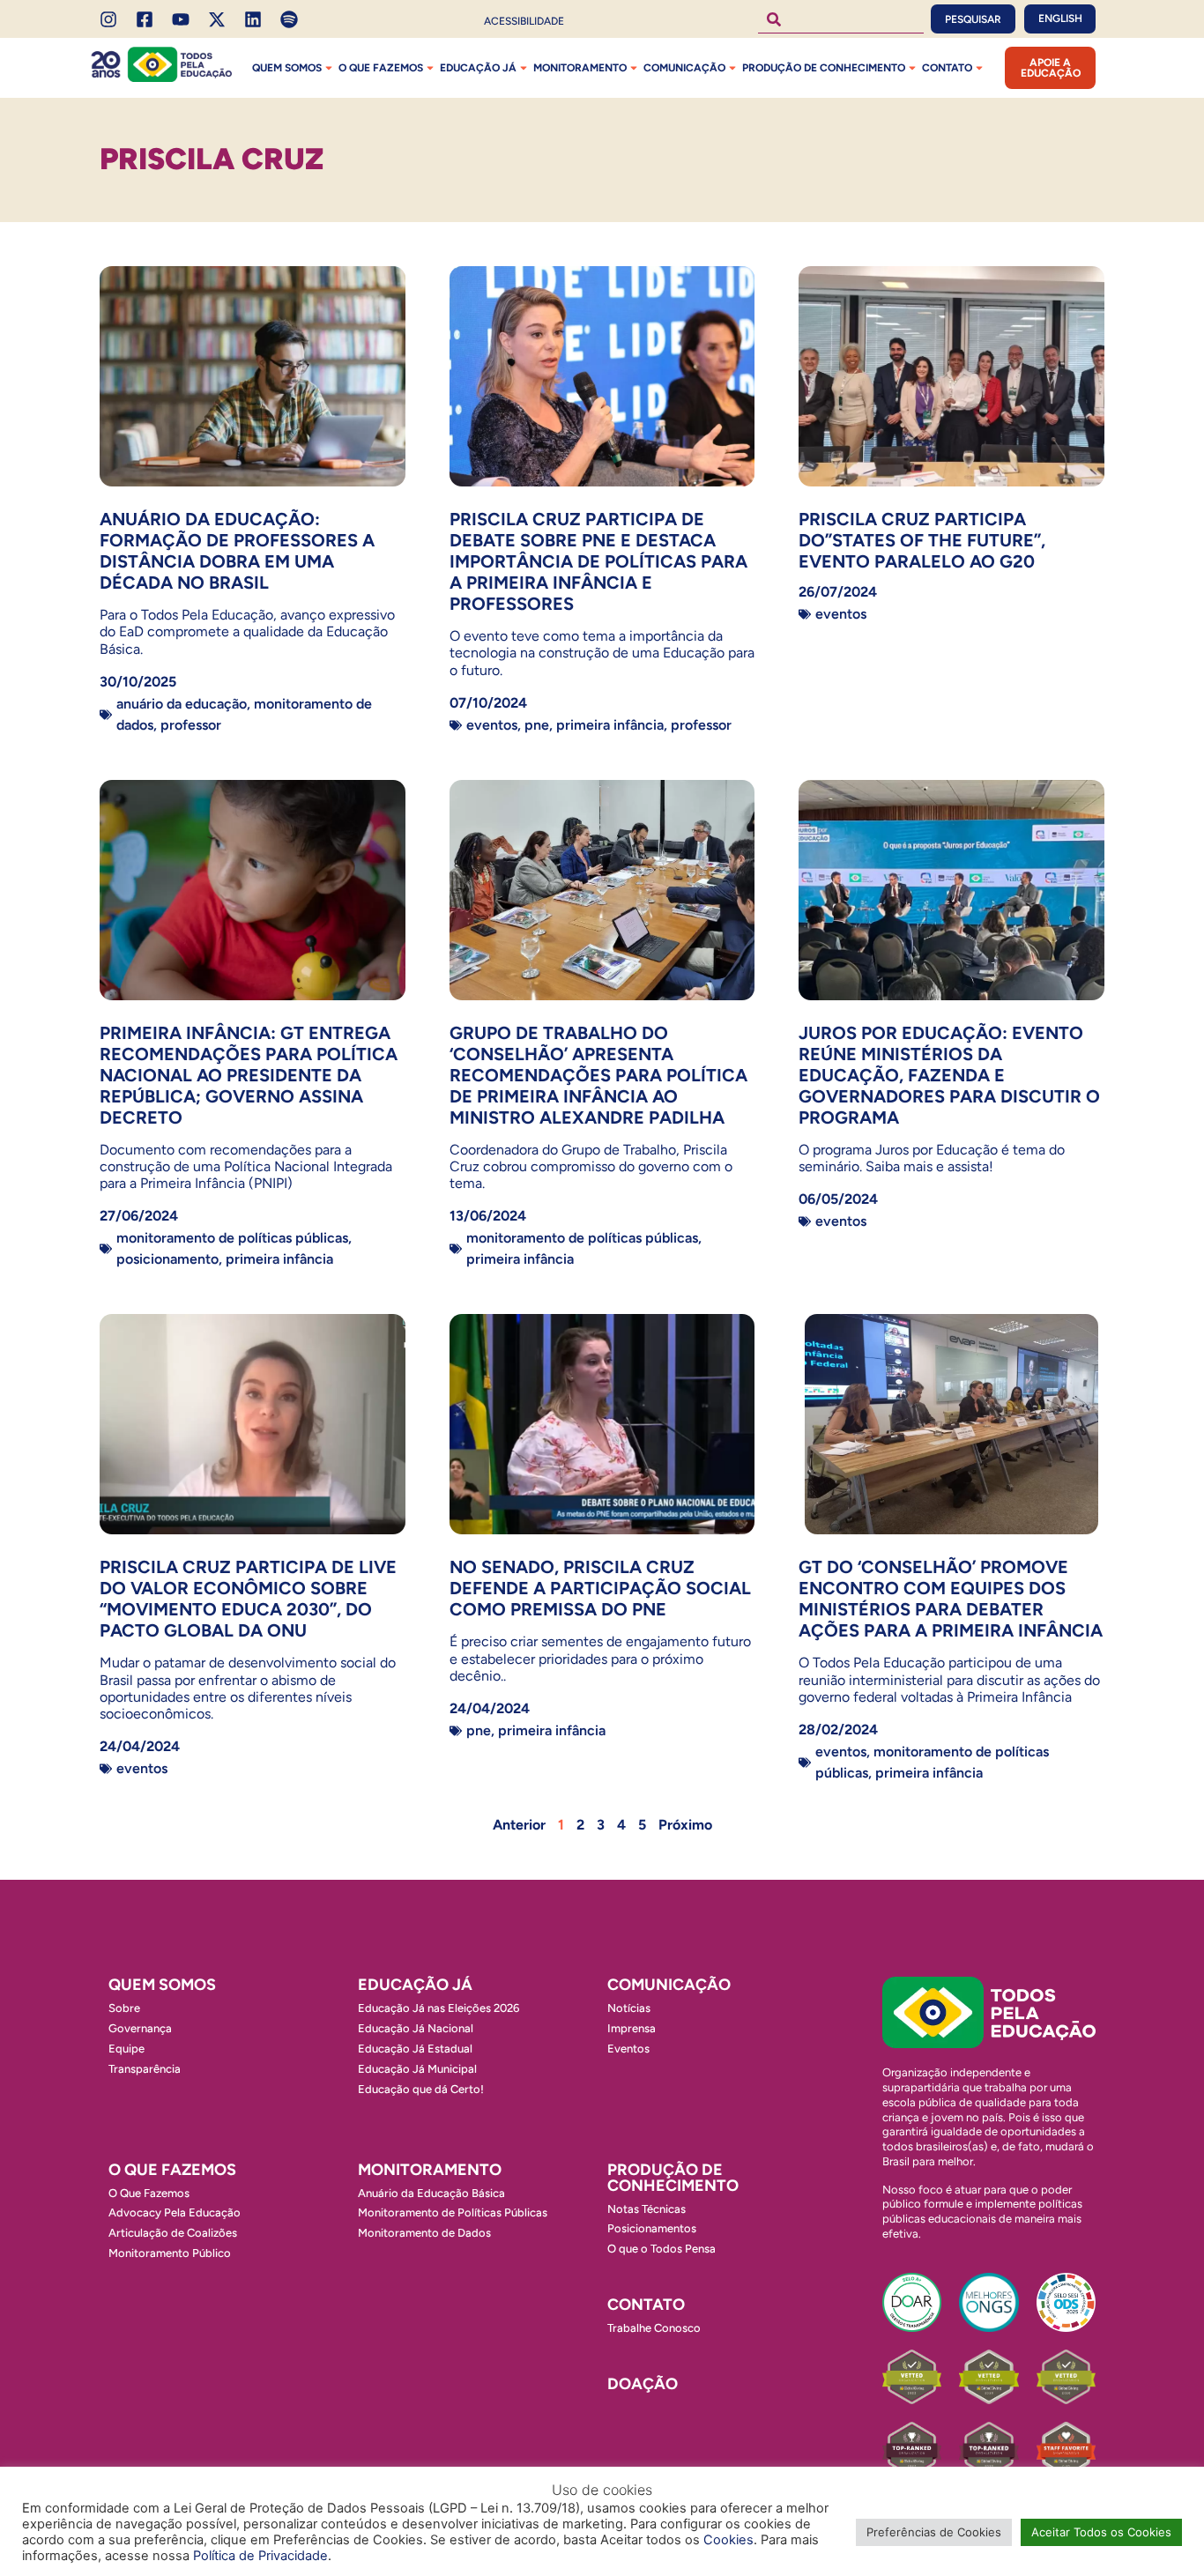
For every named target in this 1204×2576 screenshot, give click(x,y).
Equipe (126, 2049)
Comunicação (684, 68)
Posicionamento (167, 1259)
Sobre (124, 2008)
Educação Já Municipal (417, 2069)
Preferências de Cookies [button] (934, 2532)
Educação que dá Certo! (421, 2089)
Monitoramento (580, 68)
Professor (191, 725)
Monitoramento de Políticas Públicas (232, 1238)
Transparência (145, 2069)
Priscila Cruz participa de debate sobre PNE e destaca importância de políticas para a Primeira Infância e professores (598, 561)
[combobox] (841, 19)
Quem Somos (287, 68)
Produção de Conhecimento (824, 68)
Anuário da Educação (182, 704)
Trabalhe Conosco (654, 2328)
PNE (537, 725)
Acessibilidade (524, 21)
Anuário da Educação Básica (431, 2193)
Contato (947, 68)
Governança (140, 2028)
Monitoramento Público (170, 2253)
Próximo (685, 1825)
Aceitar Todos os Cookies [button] (1101, 2532)
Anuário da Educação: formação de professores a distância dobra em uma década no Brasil (237, 551)
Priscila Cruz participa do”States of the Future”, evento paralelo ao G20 (922, 540)
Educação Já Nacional (416, 2028)
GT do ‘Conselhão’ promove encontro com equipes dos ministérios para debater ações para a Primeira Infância (951, 1599)
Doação (643, 2384)
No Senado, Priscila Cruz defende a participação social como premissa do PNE (600, 1588)
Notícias (629, 2008)
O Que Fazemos (149, 2193)
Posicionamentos (652, 2228)
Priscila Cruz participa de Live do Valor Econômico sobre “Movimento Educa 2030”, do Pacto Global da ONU (248, 1599)
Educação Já (478, 68)
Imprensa (632, 2028)
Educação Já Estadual (415, 2049)
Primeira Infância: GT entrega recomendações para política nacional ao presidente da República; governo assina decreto (249, 1075)
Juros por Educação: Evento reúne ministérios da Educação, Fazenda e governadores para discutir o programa (949, 1075)
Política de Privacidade (260, 2556)
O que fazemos (381, 68)
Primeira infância (610, 725)
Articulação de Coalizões (173, 2233)
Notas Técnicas (647, 2209)
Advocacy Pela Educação (175, 2212)
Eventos (492, 725)
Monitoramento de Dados (424, 2233)
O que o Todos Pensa (661, 2249)
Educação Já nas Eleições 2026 (438, 2008)
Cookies (728, 2540)
